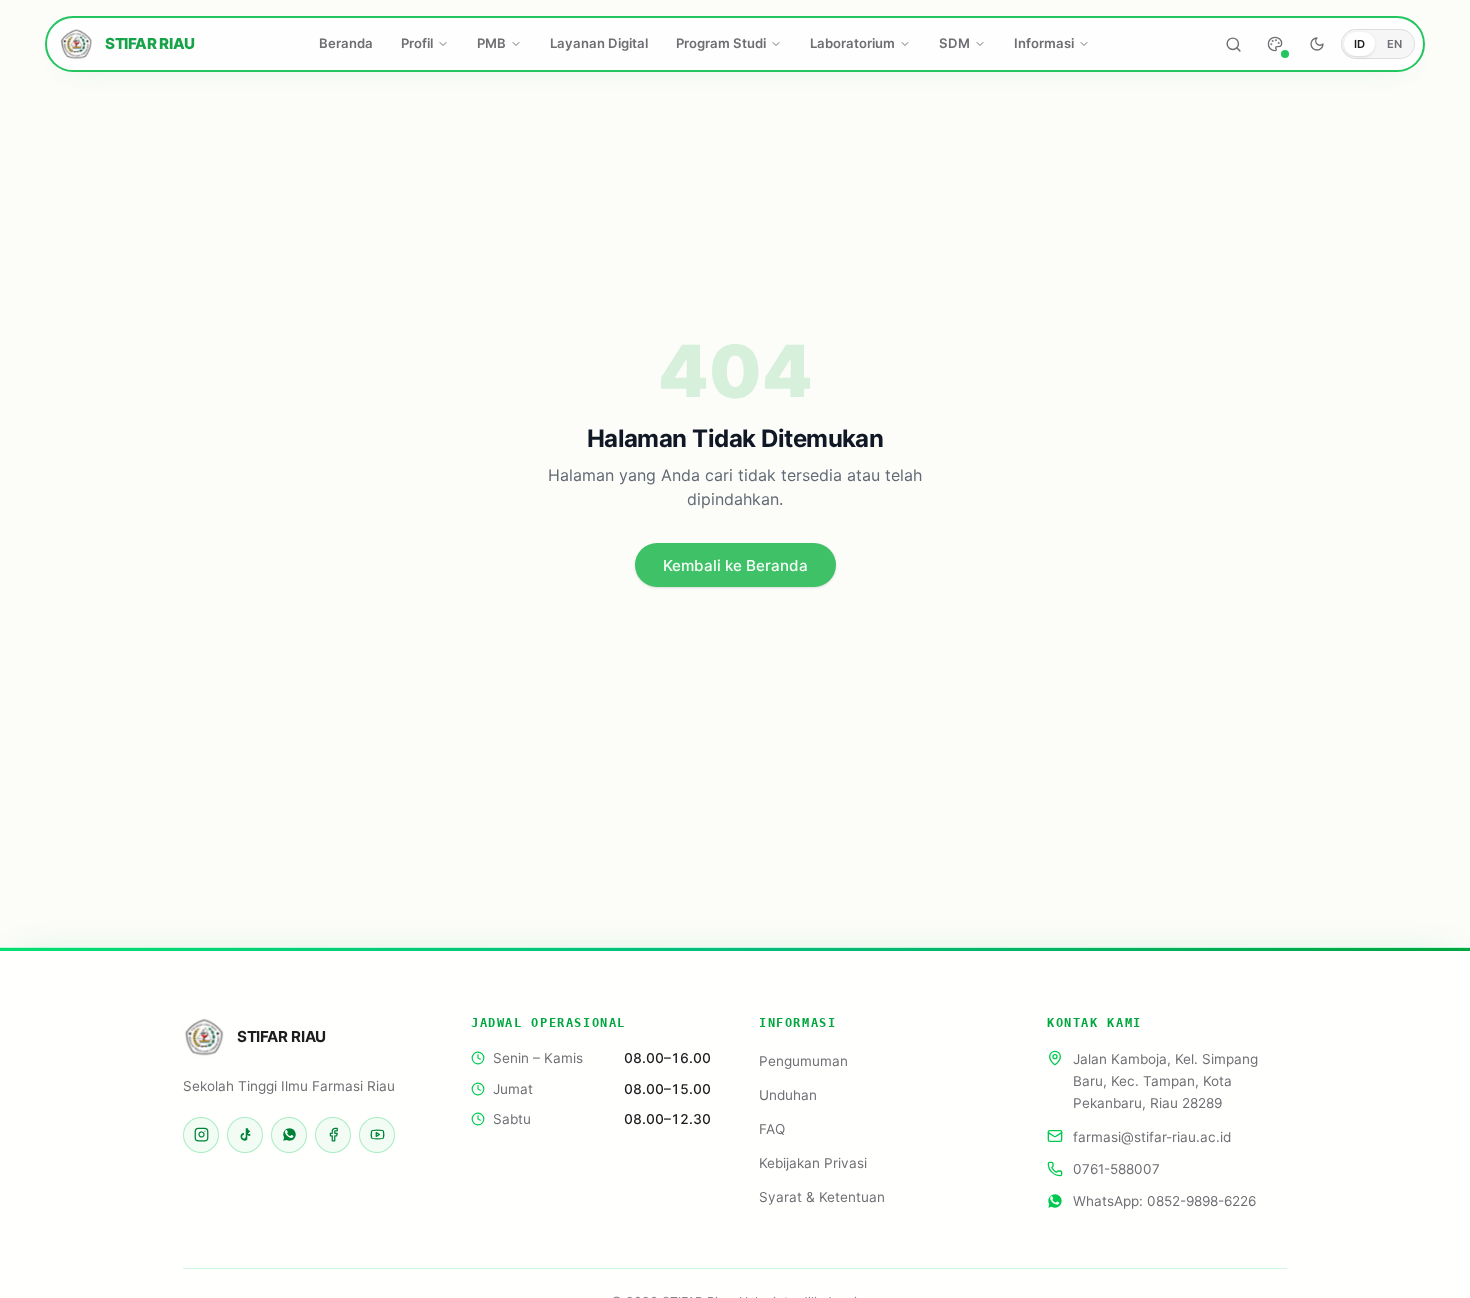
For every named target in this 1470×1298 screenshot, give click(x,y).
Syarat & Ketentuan (822, 1197)
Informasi (1044, 43)
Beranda (346, 43)
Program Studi (721, 43)
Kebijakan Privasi (813, 1163)
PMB (491, 43)
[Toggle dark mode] (1317, 44)
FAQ (772, 1129)
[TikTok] (245, 1135)
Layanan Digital (599, 43)
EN (1394, 44)
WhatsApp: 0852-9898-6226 (1164, 1201)
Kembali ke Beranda (735, 565)
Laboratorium (852, 43)
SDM (954, 43)
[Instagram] (201, 1135)
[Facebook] (333, 1135)
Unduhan (788, 1095)
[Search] (1233, 44)
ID (1359, 44)
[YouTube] (377, 1135)
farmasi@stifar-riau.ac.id (1152, 1136)
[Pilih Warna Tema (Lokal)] (1275, 44)
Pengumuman (803, 1061)
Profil (417, 43)
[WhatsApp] (289, 1135)
